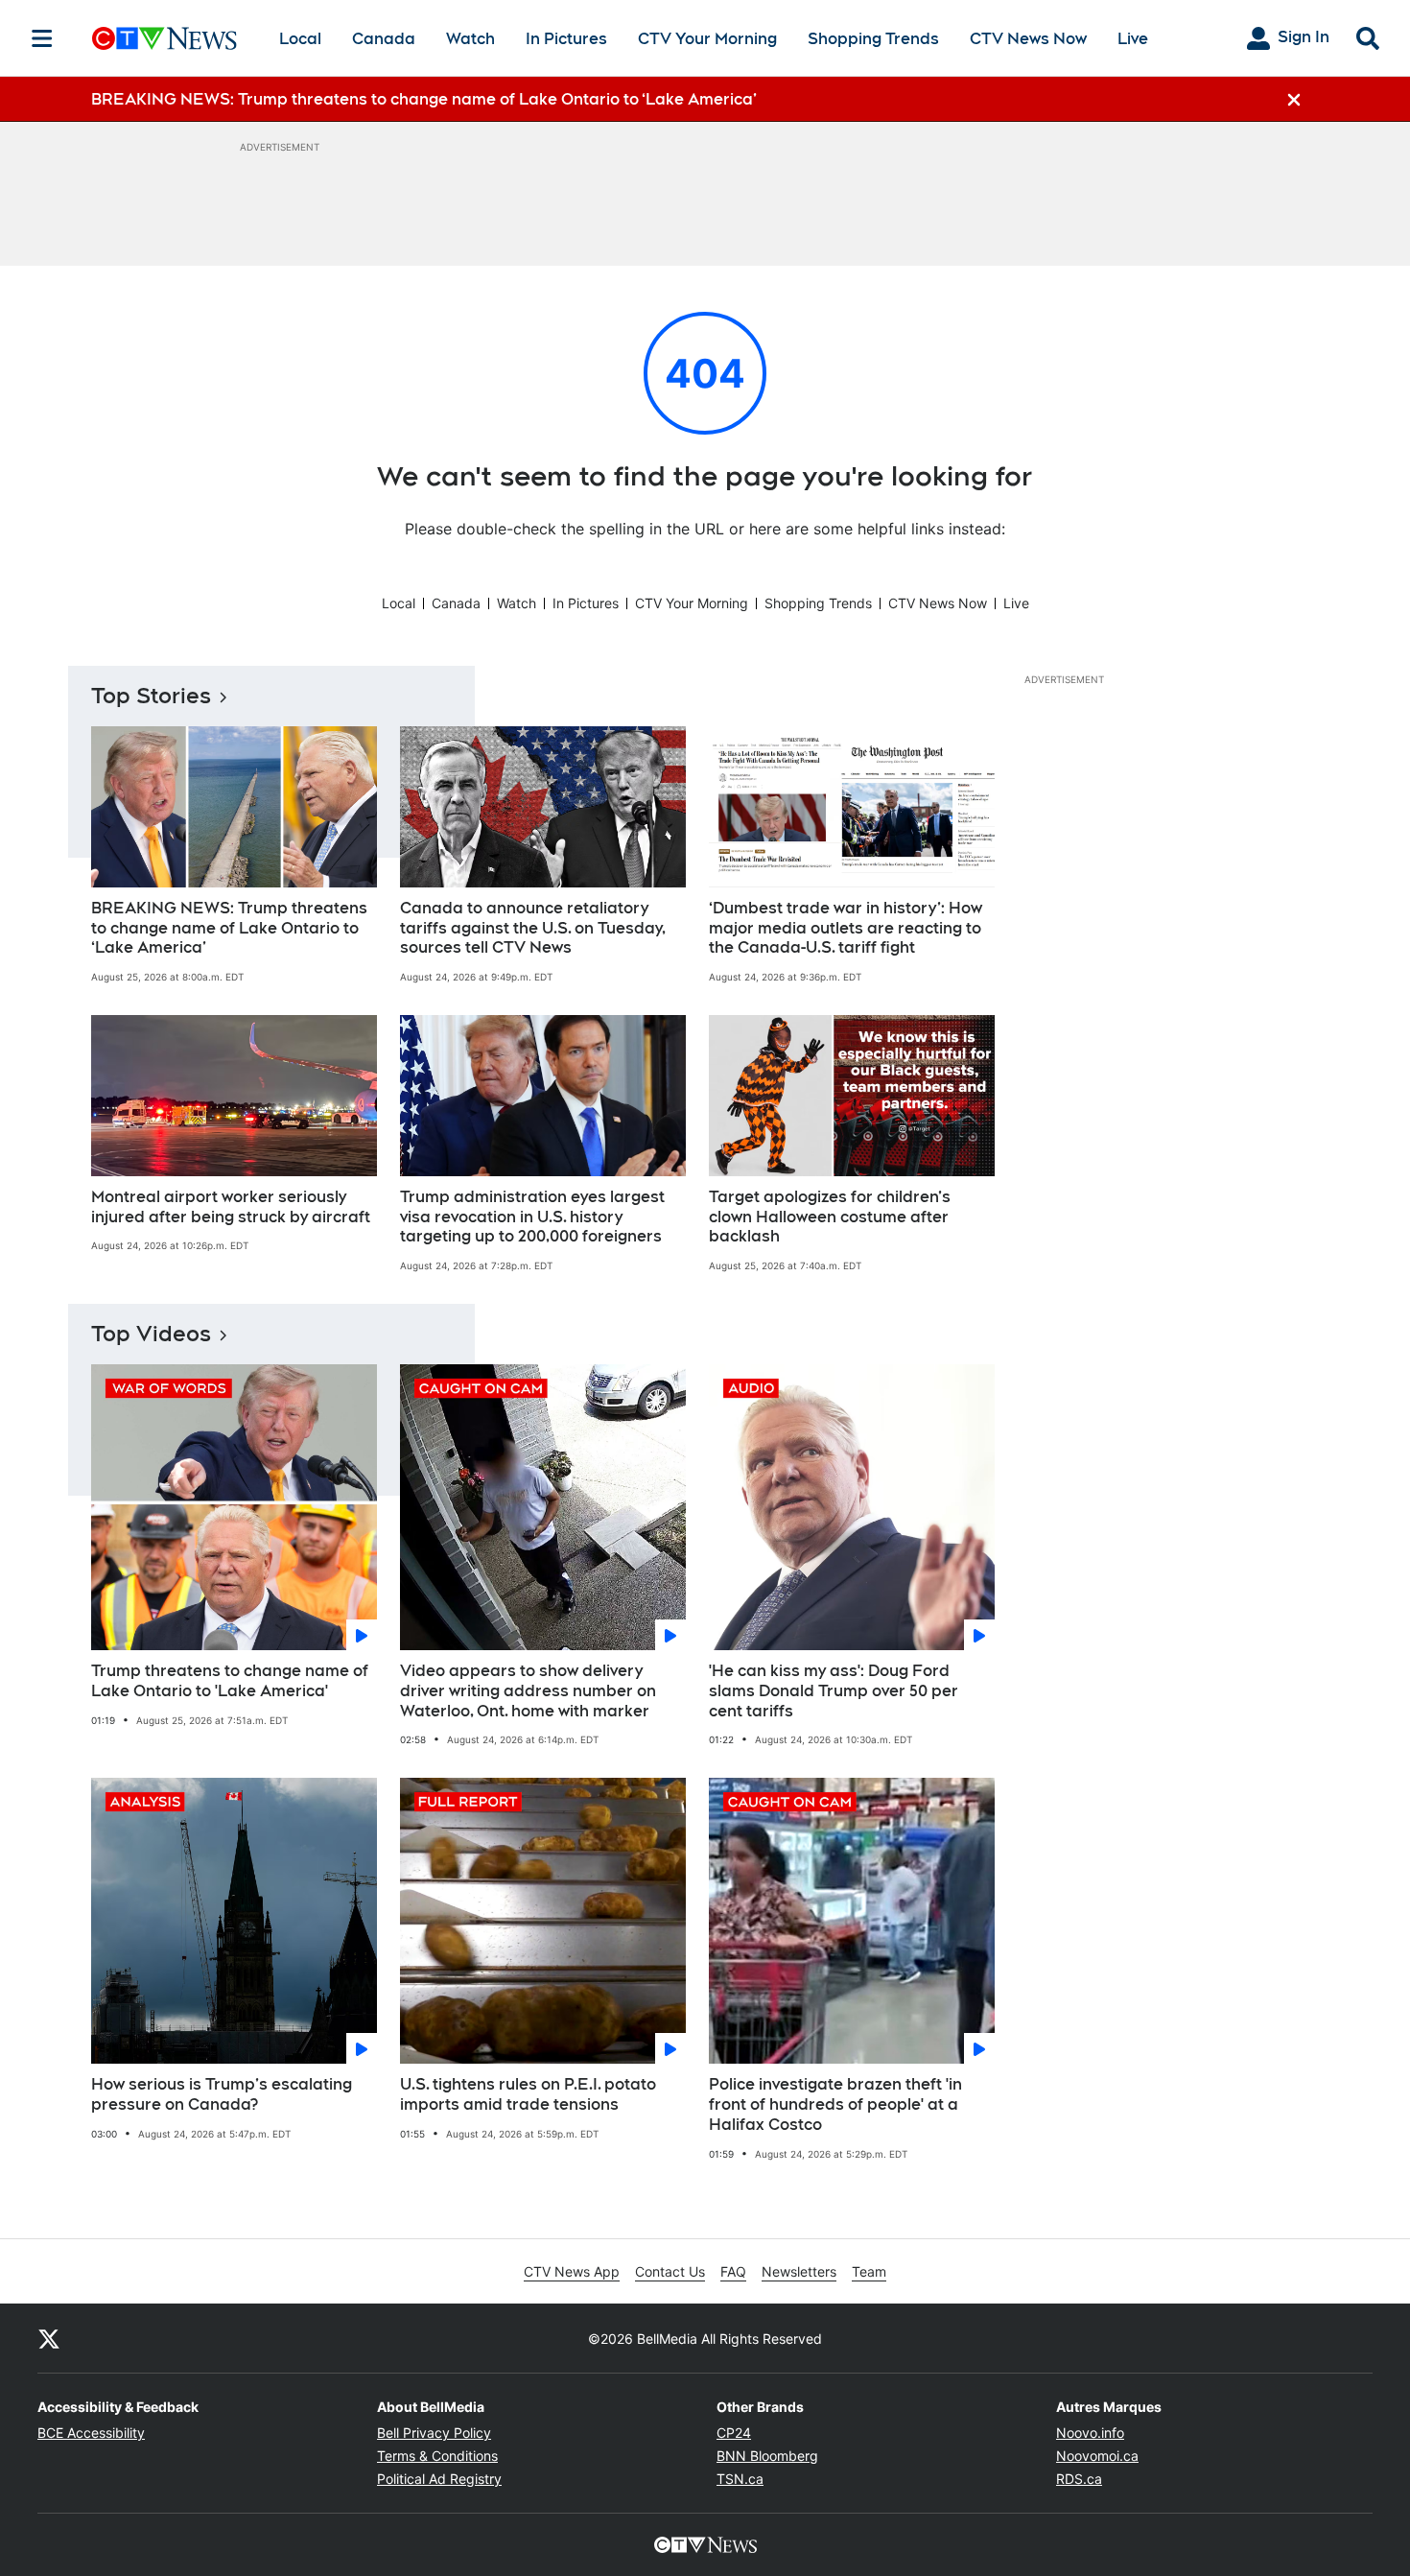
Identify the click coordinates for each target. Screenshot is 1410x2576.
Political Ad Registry (439, 2479)
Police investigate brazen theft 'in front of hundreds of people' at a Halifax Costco (835, 2104)
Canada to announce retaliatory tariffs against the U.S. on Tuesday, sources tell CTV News (533, 928)
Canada (384, 39)
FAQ (733, 2271)
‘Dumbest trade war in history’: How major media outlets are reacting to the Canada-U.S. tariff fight (846, 928)
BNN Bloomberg (767, 2456)
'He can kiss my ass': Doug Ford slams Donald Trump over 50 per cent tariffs (834, 1691)
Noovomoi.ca (1097, 2456)
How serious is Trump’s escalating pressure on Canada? (222, 2094)
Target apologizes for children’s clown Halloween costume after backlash (830, 1217)
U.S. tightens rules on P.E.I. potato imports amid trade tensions (528, 2094)
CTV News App (572, 2271)
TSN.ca (740, 2479)
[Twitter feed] (49, 2338)
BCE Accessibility (91, 2433)
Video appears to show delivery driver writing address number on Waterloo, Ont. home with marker (528, 1691)
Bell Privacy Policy (434, 2433)
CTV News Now (1028, 39)
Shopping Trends (873, 39)
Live (1133, 39)
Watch (470, 39)
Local (300, 39)
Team (869, 2271)
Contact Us (670, 2271)
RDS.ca (1079, 2479)
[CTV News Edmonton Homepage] (164, 38)
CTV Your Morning (707, 39)
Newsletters (799, 2271)
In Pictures (566, 39)
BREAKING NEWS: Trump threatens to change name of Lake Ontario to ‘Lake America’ (229, 928)
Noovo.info (1090, 2433)
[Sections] (42, 38)
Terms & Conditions (437, 2456)
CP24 (734, 2433)
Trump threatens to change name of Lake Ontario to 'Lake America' (230, 1681)
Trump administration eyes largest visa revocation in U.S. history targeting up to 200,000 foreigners (532, 1217)
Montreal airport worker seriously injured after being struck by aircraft (231, 1207)
